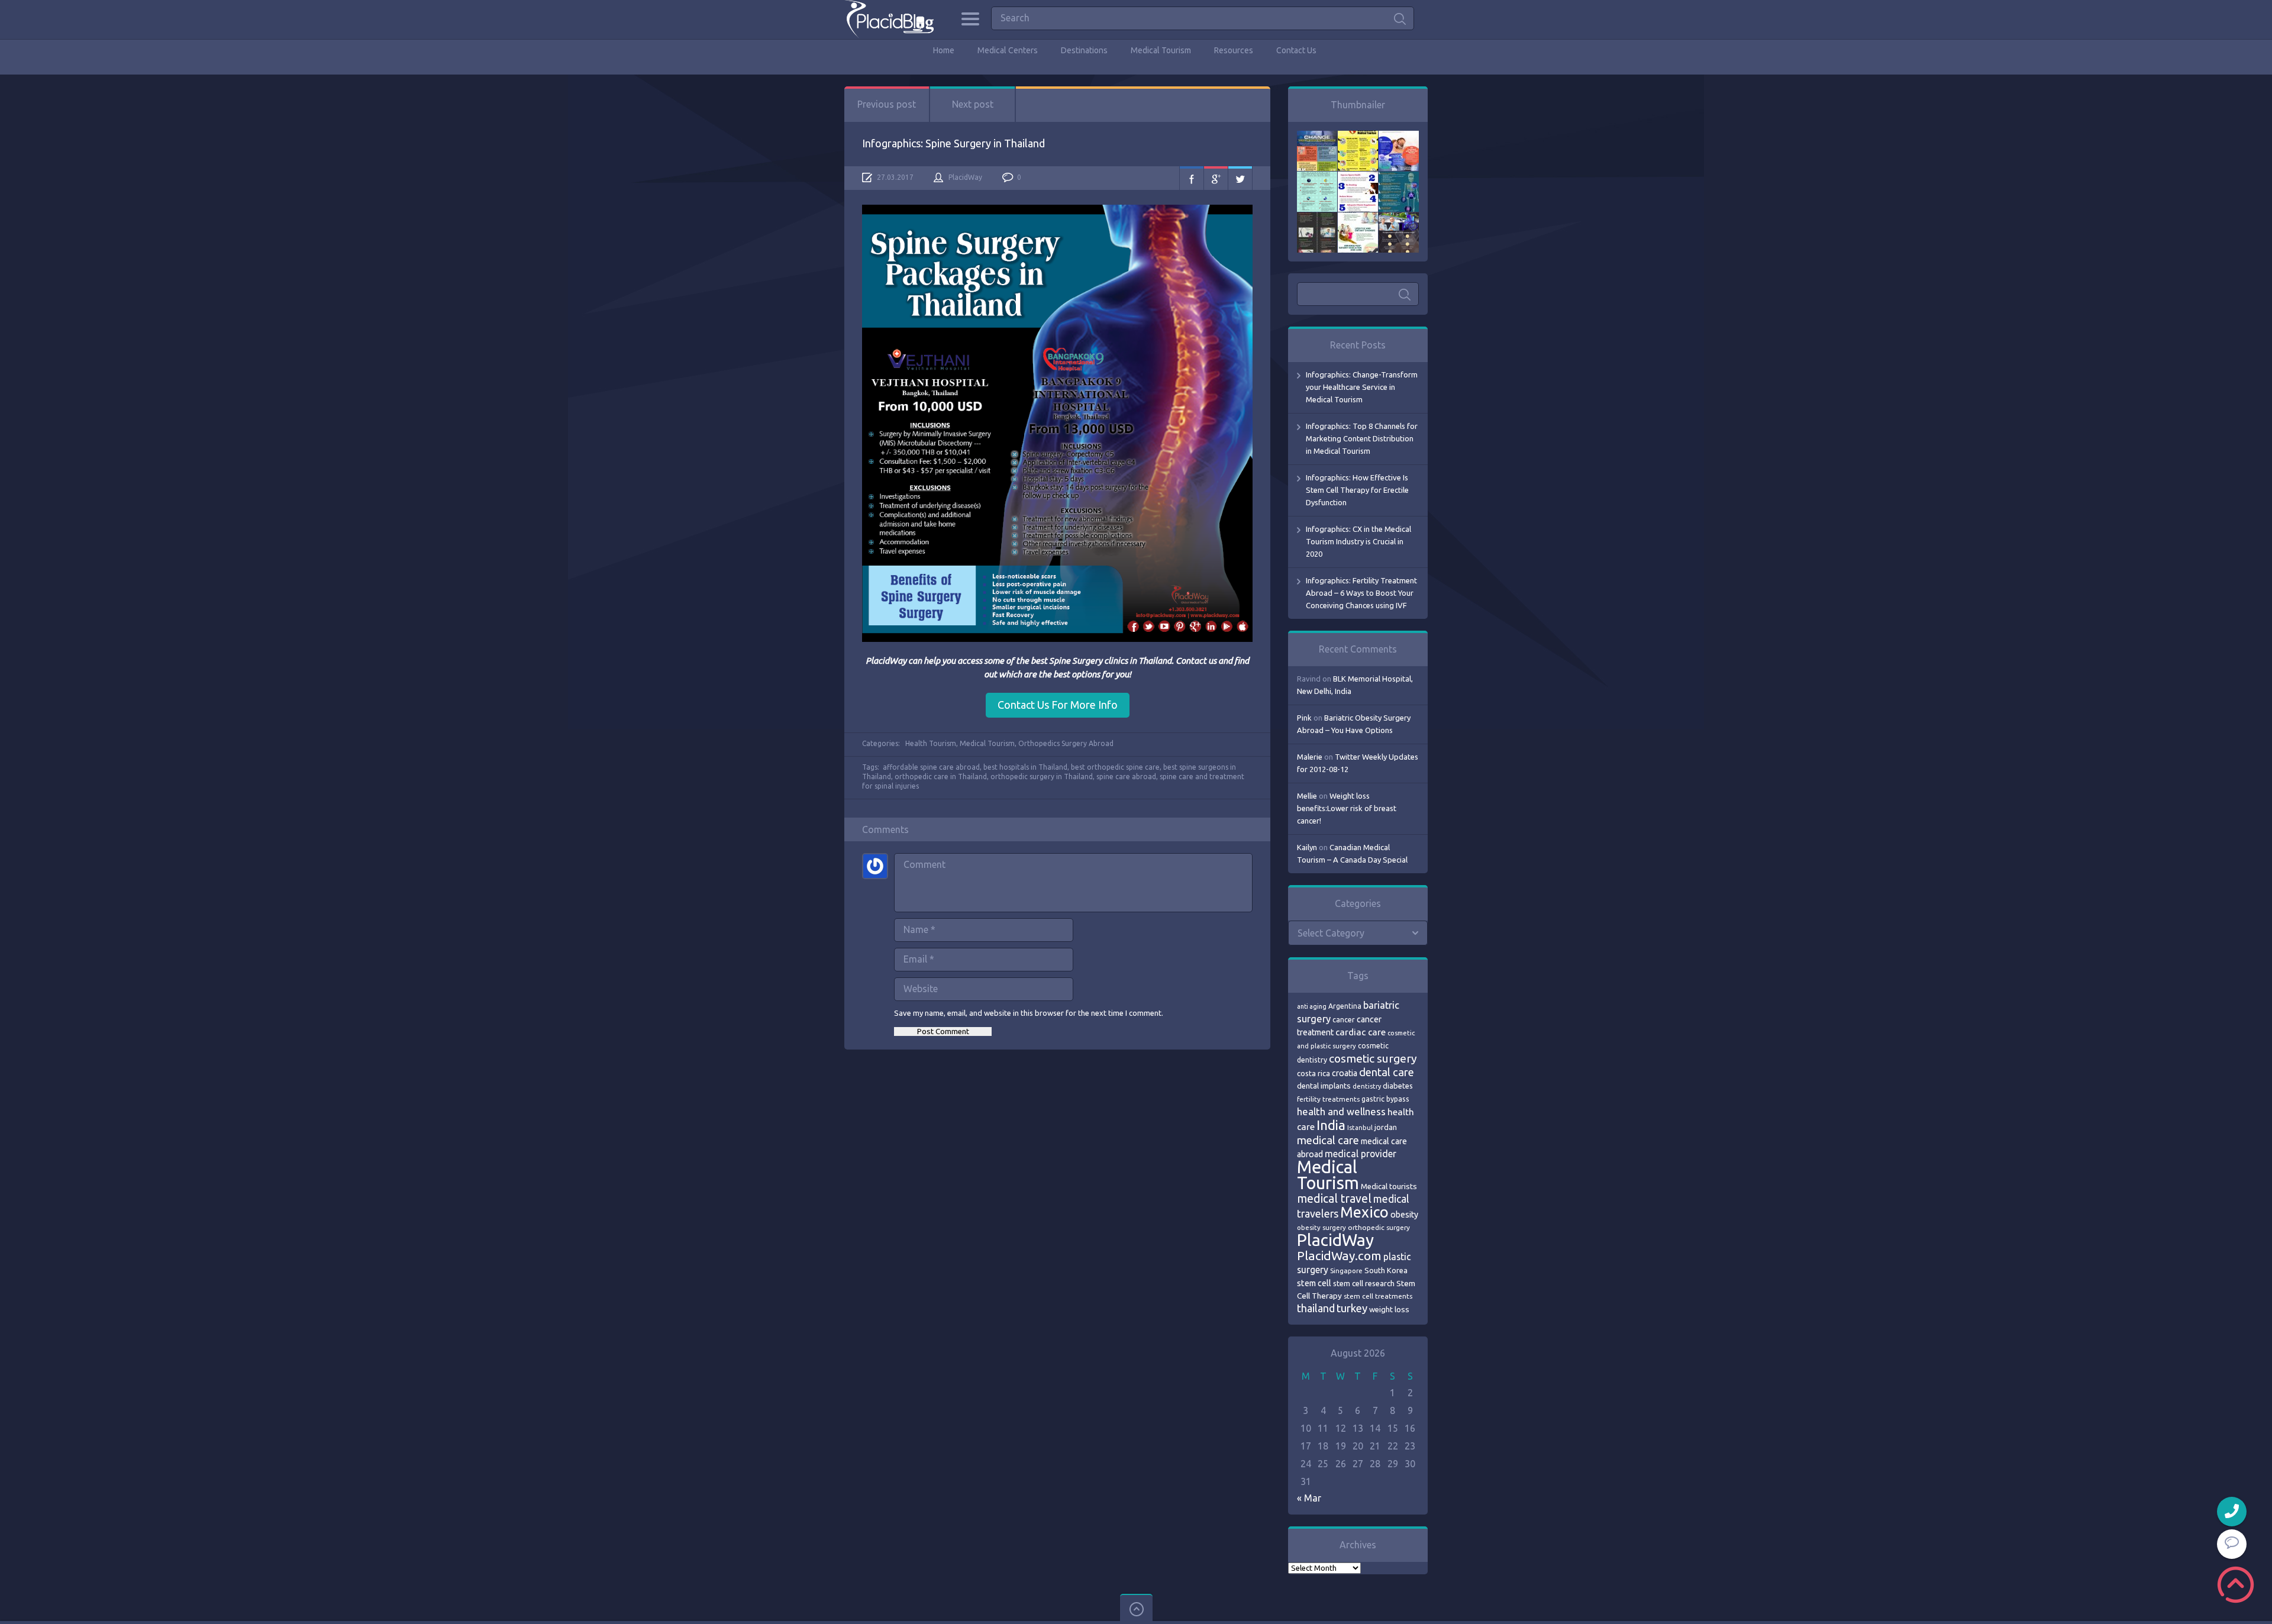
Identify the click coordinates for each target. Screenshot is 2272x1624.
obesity (1404, 1215)
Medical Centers (1008, 50)
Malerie (1310, 757)
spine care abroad (1126, 777)
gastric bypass (1385, 1099)
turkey (1352, 1308)
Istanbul (1360, 1128)
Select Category (1331, 933)
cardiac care (1361, 1032)
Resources (1234, 50)
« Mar (1309, 1498)
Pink (1304, 718)
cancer (1344, 1020)
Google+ (1216, 178)
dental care (1387, 1072)
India (1331, 1125)
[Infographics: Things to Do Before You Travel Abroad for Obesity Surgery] (1358, 218)
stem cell (1314, 1283)
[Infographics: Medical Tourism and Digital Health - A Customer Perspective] (1399, 218)
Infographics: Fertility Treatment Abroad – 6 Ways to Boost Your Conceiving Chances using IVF (1361, 593)
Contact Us (1296, 50)
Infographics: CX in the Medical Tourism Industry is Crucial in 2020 (1358, 541)
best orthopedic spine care (1115, 767)
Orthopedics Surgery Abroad (1066, 743)
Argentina (1345, 1006)
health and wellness (1341, 1111)
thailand (1316, 1308)
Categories (970, 19)
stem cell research (1364, 1283)
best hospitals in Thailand (1025, 767)
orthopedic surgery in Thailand (1042, 777)
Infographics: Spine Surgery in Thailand (953, 143)
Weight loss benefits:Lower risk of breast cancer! (1347, 808)
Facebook (1192, 178)
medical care (1328, 1140)
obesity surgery (1321, 1227)
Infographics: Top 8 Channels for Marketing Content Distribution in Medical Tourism (1362, 438)
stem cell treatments (1378, 1296)
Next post (973, 104)
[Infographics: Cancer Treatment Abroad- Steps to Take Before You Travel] (1317, 218)
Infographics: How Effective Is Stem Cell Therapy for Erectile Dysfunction (1357, 490)
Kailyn (1307, 847)
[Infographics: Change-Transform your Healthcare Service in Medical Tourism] (1317, 137)
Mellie (1307, 796)
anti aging (1312, 1006)
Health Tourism (931, 743)
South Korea (1386, 1270)
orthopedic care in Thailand (941, 777)
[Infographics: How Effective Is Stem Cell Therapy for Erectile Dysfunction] (1399, 137)
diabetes (1398, 1086)
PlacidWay (965, 177)
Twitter (1240, 178)
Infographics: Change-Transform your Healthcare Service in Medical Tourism (1362, 387)
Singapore (1346, 1271)
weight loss (1389, 1310)
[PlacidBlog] (889, 19)
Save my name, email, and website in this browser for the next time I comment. (1029, 1013)
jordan (1386, 1127)
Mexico (1364, 1212)
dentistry (1367, 1086)
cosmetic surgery (1373, 1058)
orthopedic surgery (1379, 1227)
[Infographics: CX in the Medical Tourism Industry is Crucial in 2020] (1317, 177)
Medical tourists (1389, 1186)
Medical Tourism (1161, 50)
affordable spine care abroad (931, 767)
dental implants (1324, 1086)
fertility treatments (1328, 1099)
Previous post (887, 104)
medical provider (1361, 1154)
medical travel (1334, 1199)
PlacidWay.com (1339, 1256)
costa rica (1313, 1073)
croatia (1345, 1073)
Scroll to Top (2236, 1585)
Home (944, 50)
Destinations (1084, 50)
